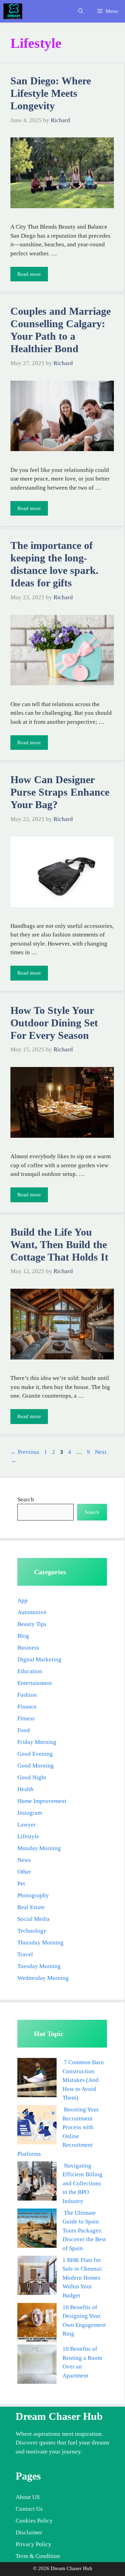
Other (24, 1872)
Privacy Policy (34, 2544)
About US (28, 2497)
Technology (32, 1931)
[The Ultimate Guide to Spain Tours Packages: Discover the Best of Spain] (37, 2230)
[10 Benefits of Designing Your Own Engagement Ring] (37, 2324)
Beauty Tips (32, 1624)
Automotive (32, 1612)
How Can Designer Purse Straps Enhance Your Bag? (60, 792)
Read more (29, 274)
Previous (25, 1452)
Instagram (30, 1813)
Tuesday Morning (39, 1966)
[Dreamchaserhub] (13, 11)
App (23, 1600)
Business (28, 1648)
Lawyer (27, 1825)
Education (30, 1671)
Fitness (26, 1718)
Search (26, 1499)
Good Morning (36, 1766)
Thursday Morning (40, 1943)
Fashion (27, 1695)
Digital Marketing (39, 1659)
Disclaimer (29, 2532)
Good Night (32, 1777)
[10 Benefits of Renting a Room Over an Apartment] (37, 2366)
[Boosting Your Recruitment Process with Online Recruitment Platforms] (37, 2126)
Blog (23, 1636)
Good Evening (35, 1754)
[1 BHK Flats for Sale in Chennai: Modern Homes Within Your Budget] (37, 2277)
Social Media (34, 1919)
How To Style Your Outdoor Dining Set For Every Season (54, 1023)
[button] (81, 11)
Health (26, 1789)
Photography (33, 1895)
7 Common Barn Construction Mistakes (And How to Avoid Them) (83, 2080)
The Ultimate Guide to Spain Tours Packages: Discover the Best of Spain (84, 2231)
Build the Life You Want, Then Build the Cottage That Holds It (59, 1244)
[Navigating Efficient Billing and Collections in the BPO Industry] (37, 2182)
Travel (25, 1954)
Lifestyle (28, 1836)
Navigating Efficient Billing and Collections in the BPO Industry (82, 2183)
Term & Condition (38, 2556)
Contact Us (29, 2509)
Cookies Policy (34, 2521)
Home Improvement (42, 1801)
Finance (27, 1707)
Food (24, 1730)
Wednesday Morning (43, 1978)
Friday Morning (37, 1742)
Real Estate (31, 1907)
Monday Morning (39, 1848)
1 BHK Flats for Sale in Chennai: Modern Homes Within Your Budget (83, 2278)
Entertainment (35, 1683)
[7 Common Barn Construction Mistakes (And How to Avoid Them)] (37, 2079)
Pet (21, 1884)
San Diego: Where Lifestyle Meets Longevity (51, 93)
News (24, 1860)
